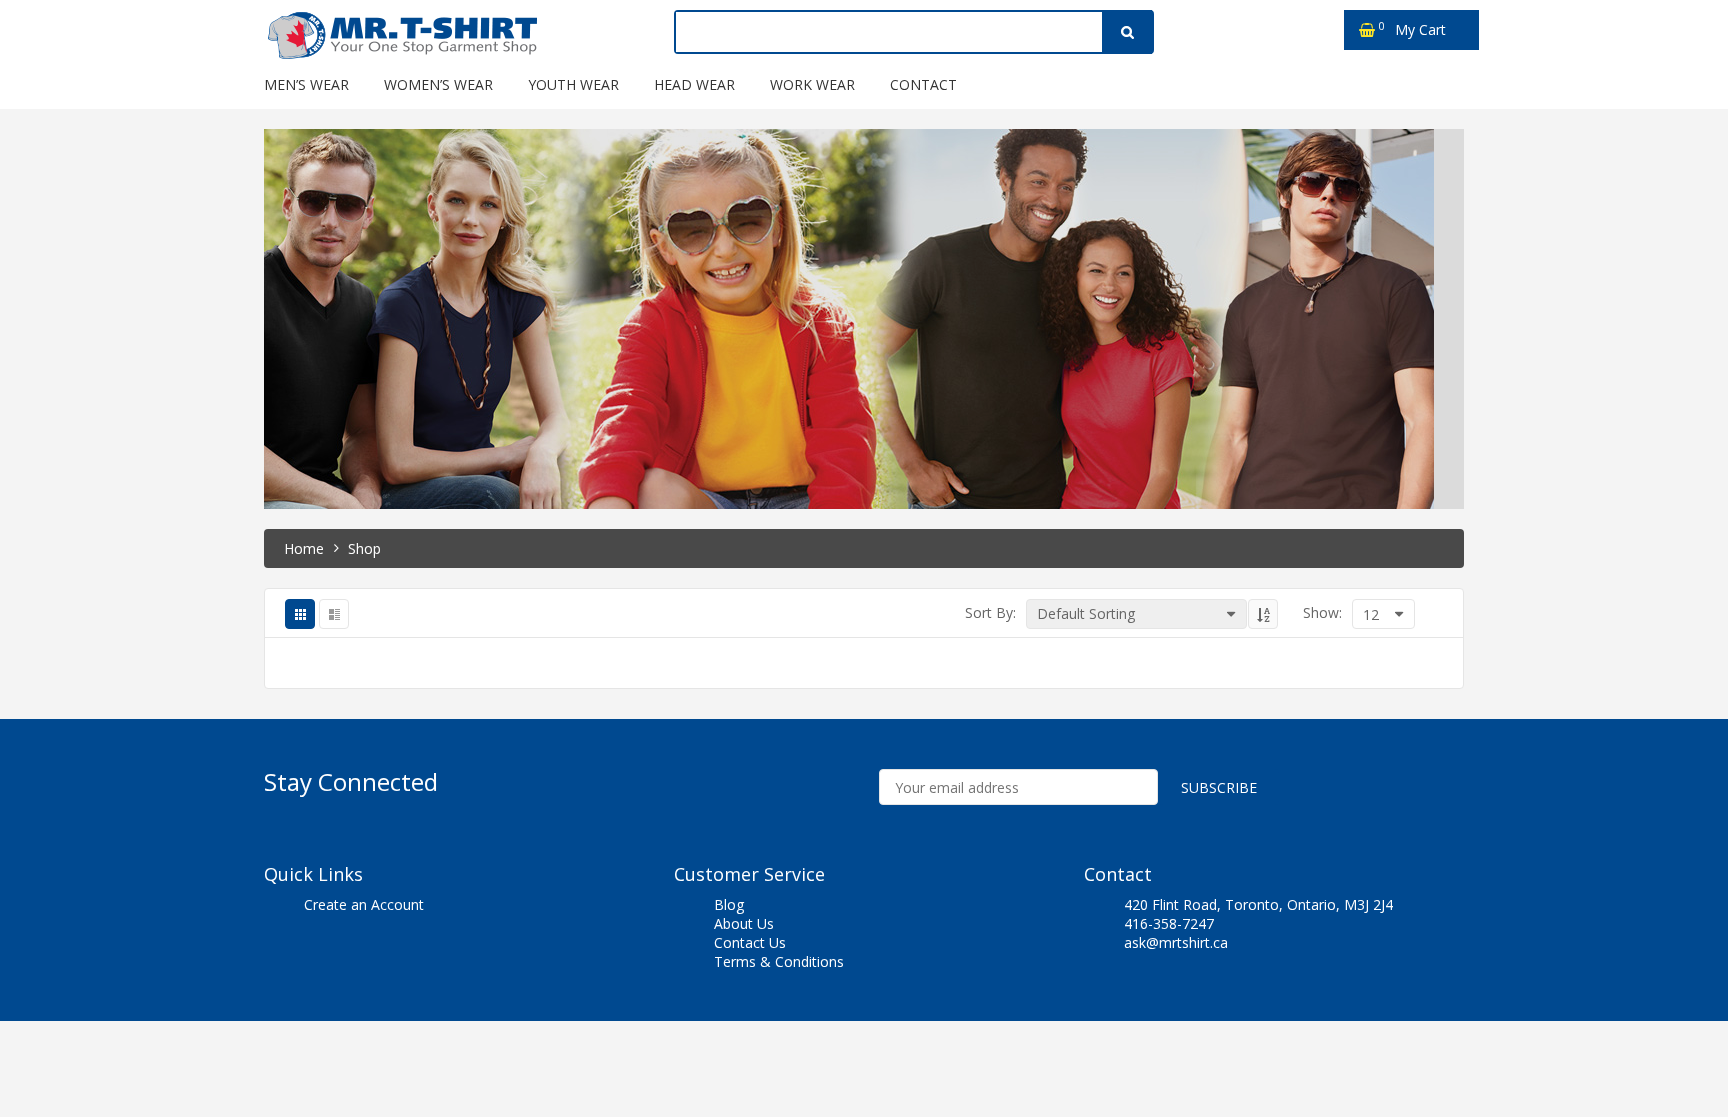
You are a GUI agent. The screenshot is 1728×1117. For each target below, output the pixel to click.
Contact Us (750, 942)
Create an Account (364, 904)
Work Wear (812, 84)
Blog (729, 904)
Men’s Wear (306, 84)
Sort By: (990, 612)
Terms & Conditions (779, 961)
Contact (923, 84)
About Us (744, 923)
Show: (1322, 612)
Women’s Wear (438, 84)
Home (304, 548)
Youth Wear (573, 84)
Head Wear (694, 84)
